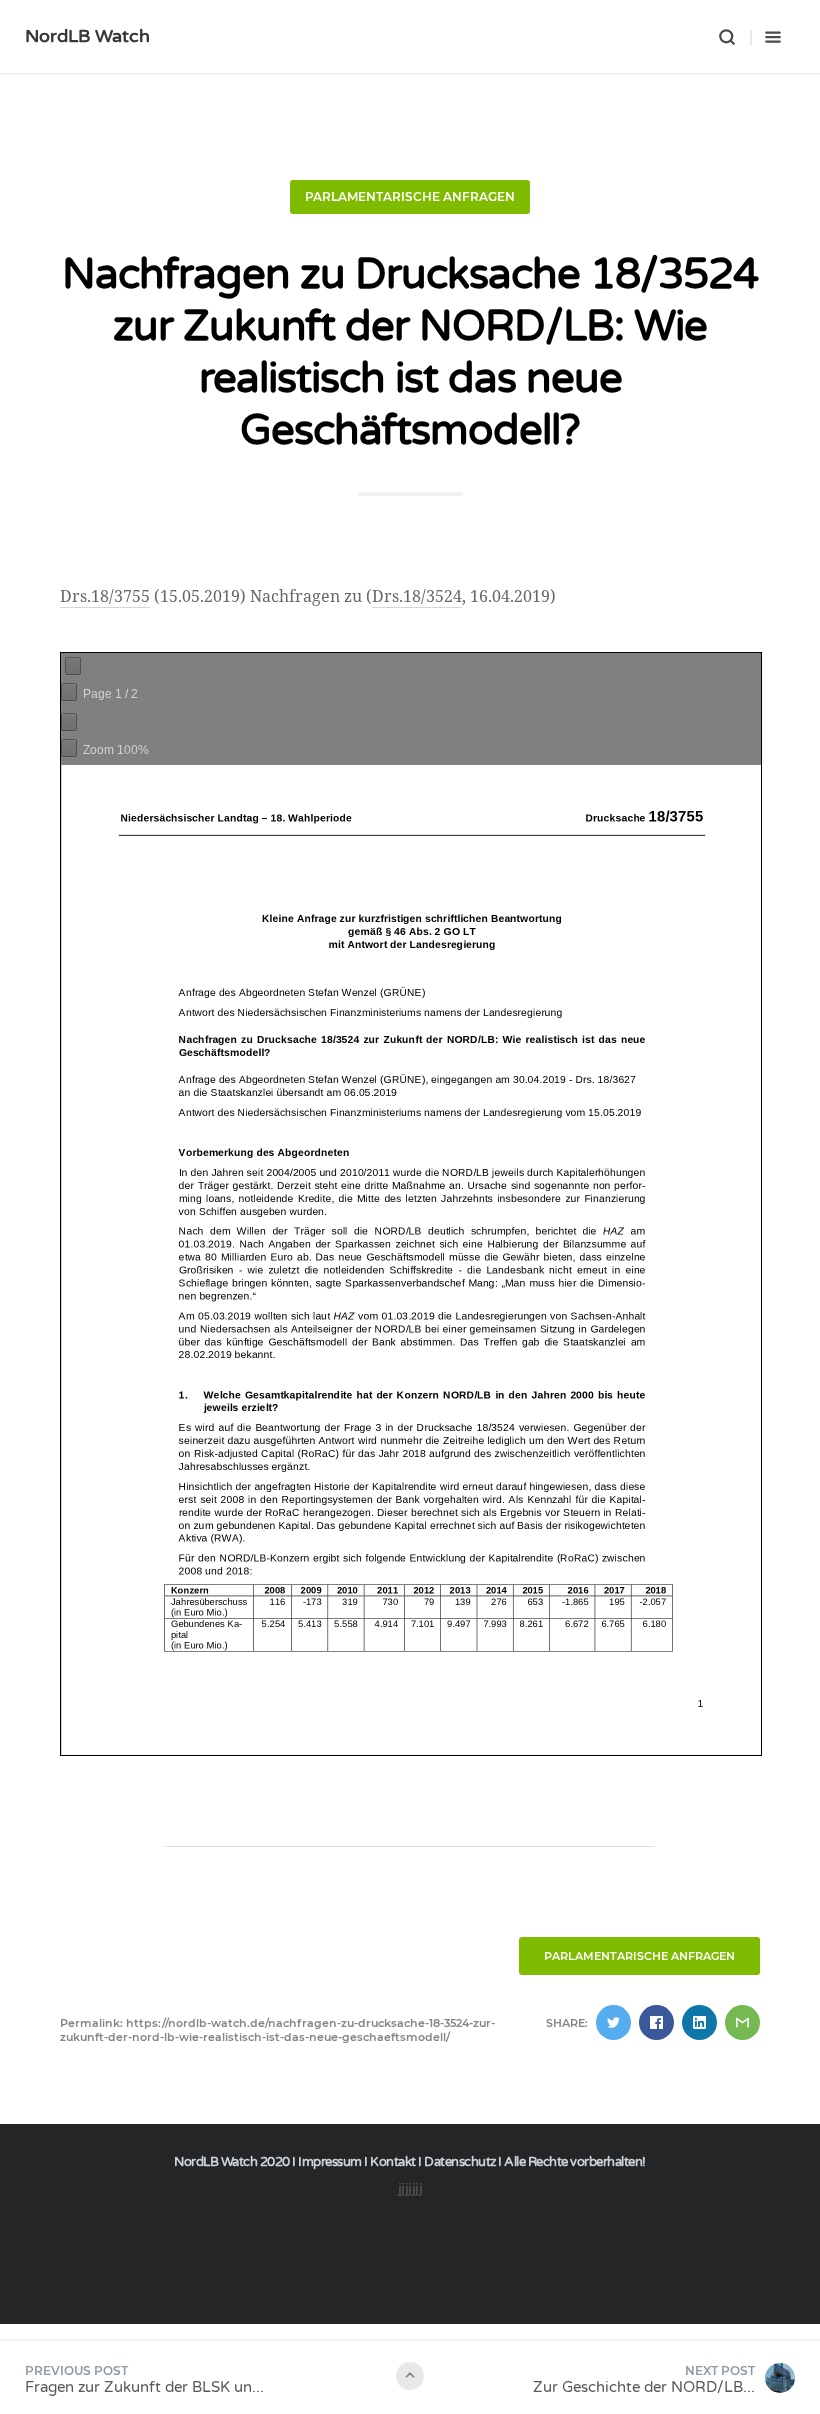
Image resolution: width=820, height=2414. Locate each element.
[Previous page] (73, 666)
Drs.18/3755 (105, 596)
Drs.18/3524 (417, 596)
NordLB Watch (87, 36)
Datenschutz (460, 2162)
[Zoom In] (69, 748)
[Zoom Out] (69, 722)
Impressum (330, 2162)
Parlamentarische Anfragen (410, 196)
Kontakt (393, 2162)
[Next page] (69, 692)
